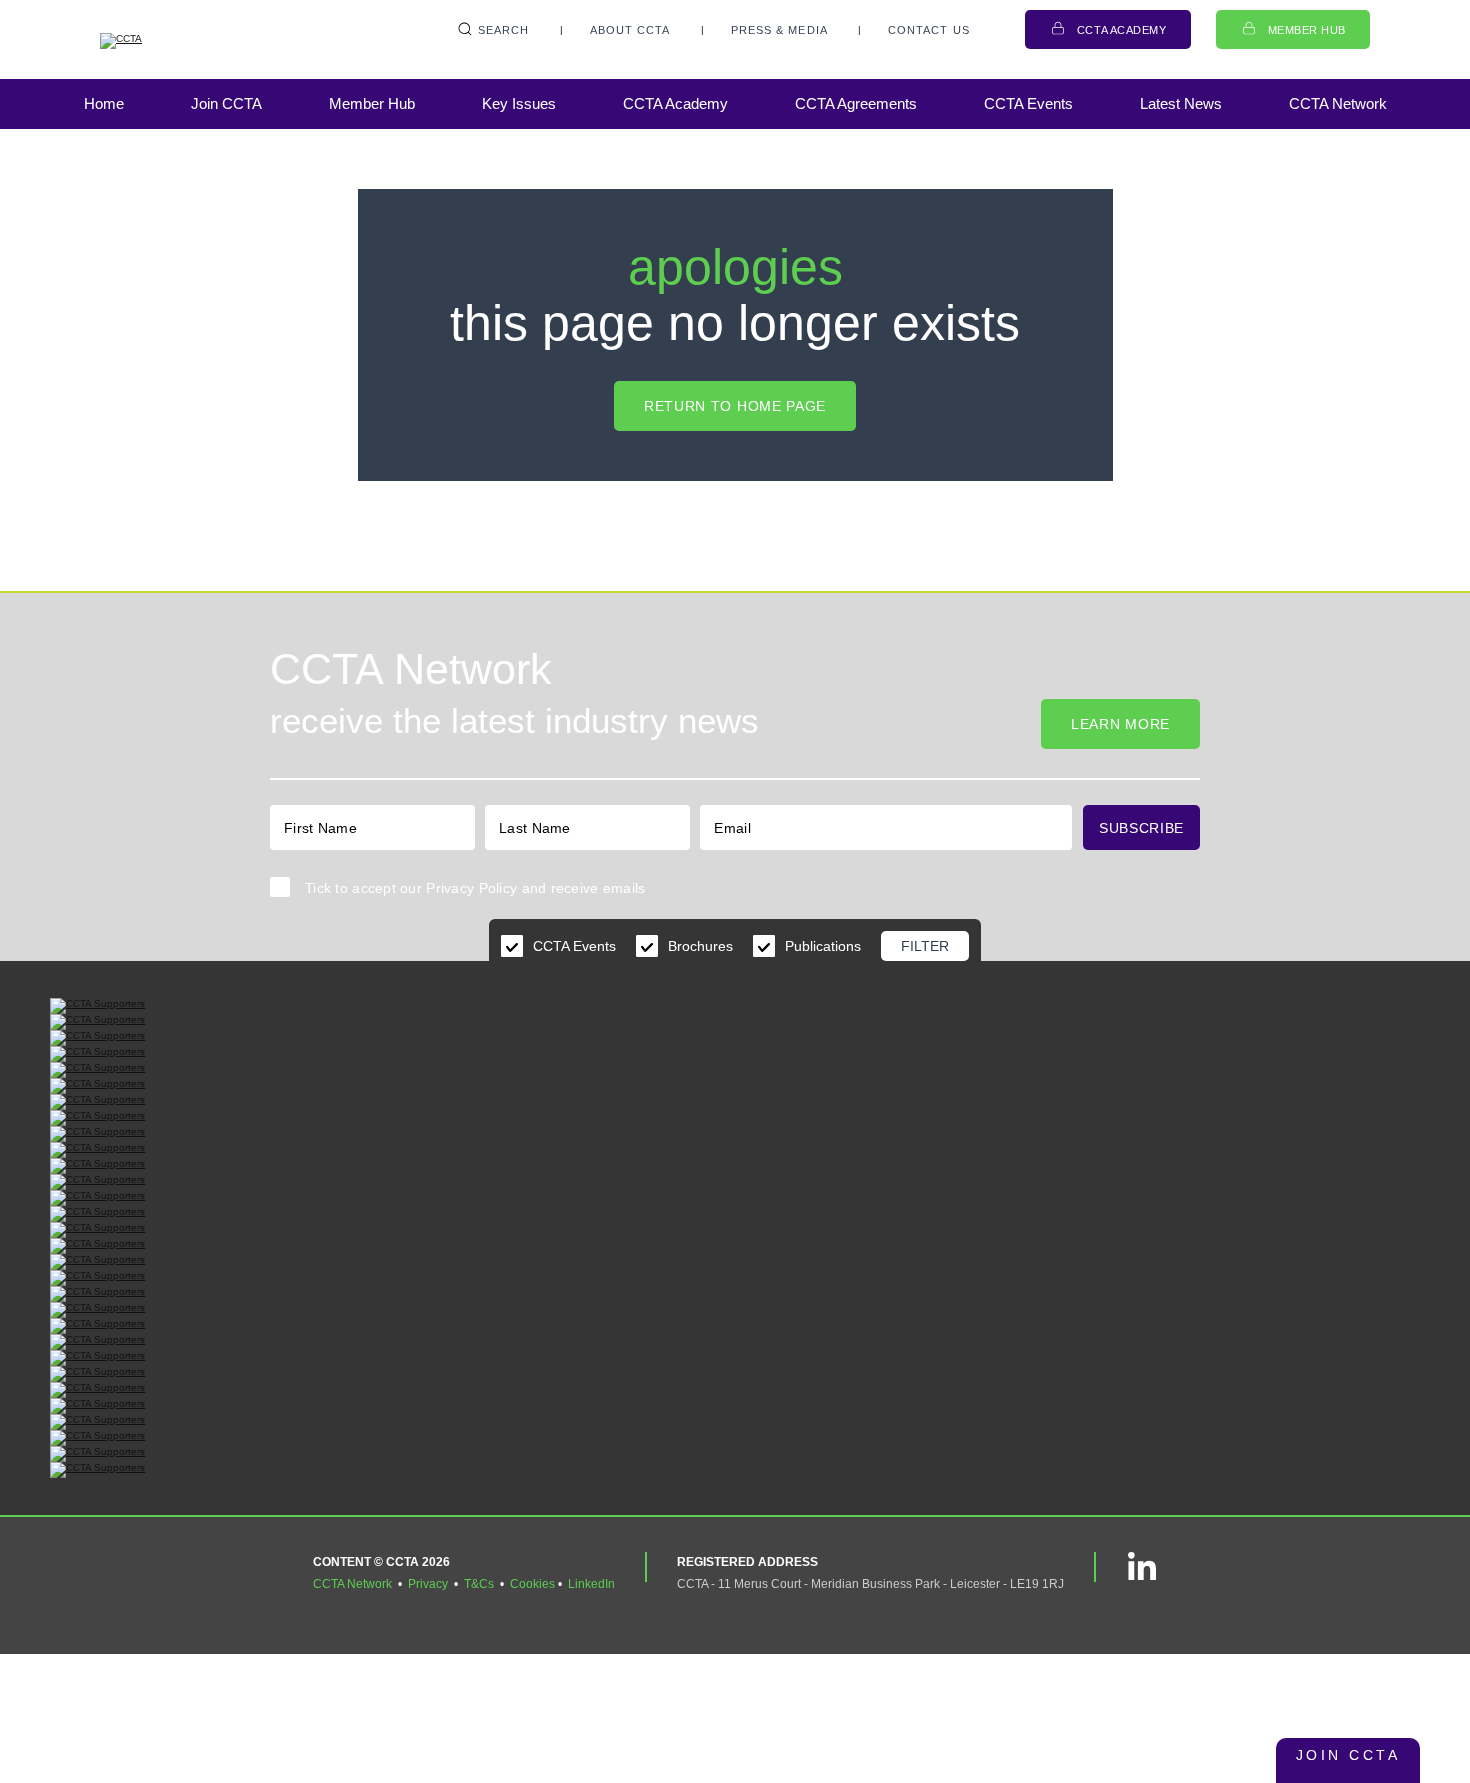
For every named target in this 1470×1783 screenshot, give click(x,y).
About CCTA (630, 30)
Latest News (1181, 103)
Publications (823, 946)
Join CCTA (226, 103)
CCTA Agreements (856, 103)
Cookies (532, 1584)
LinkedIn (591, 1584)
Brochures (700, 946)
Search (504, 30)
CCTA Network (1338, 103)
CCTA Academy (1122, 30)
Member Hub (1307, 30)
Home (104, 103)
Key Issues (519, 103)
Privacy (428, 1584)
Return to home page (735, 406)
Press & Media (779, 30)
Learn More (1120, 724)
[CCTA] (200, 41)
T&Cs (479, 1584)
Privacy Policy (471, 888)
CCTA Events (1028, 103)
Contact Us (929, 30)
